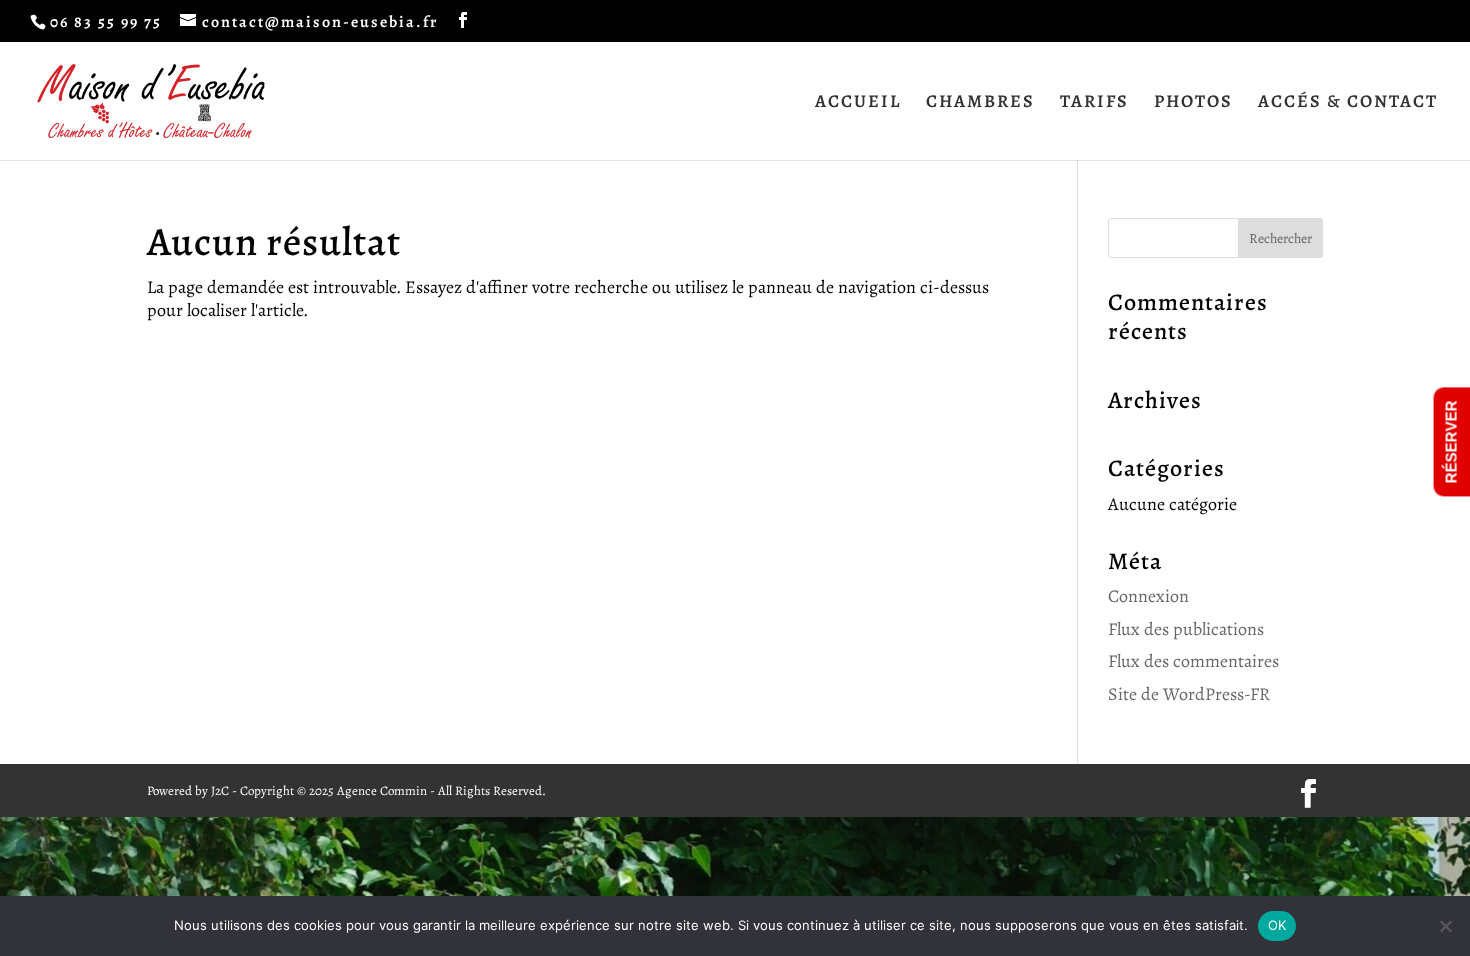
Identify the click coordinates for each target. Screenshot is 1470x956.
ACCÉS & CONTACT (1348, 103)
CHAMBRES (980, 103)
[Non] (1445, 926)
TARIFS (1094, 103)
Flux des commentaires (1193, 661)
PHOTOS (1193, 103)
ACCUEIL (858, 103)
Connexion (1148, 596)
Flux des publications (1186, 629)
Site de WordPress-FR (1189, 694)
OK (1277, 925)
